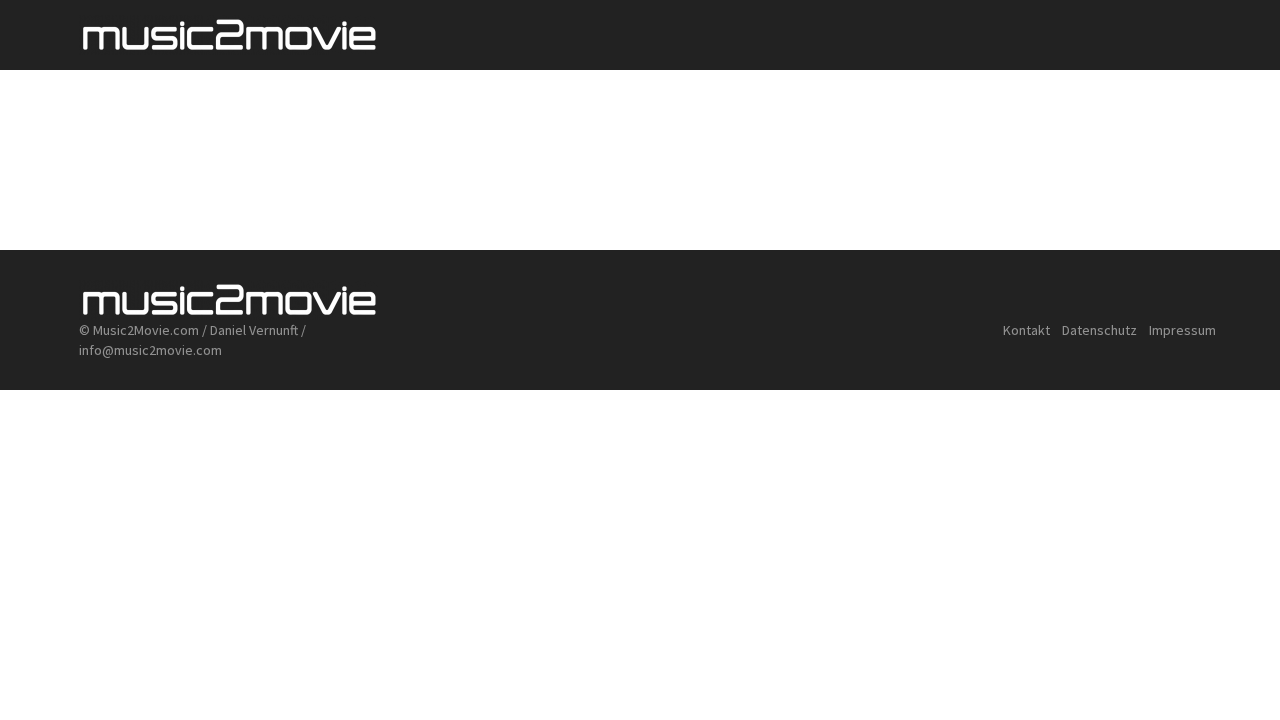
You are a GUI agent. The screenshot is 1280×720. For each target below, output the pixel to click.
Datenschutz (1101, 330)
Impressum (1182, 330)
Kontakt (1026, 330)
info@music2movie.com (150, 350)
